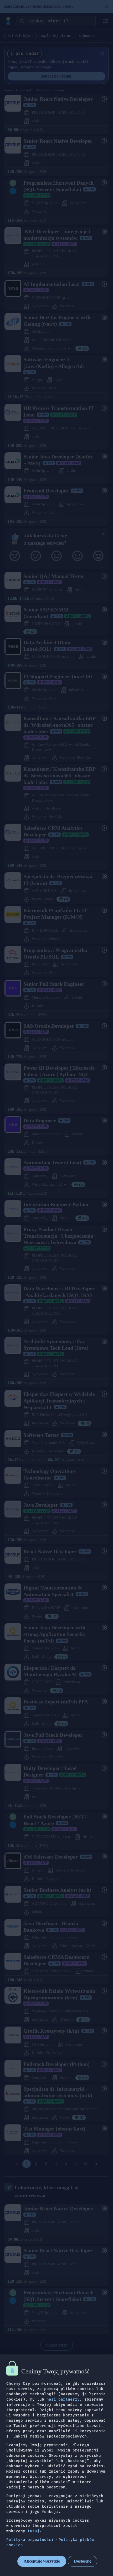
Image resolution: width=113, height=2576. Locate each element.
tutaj (34, 2531)
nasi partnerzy (63, 2399)
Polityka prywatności (30, 2540)
